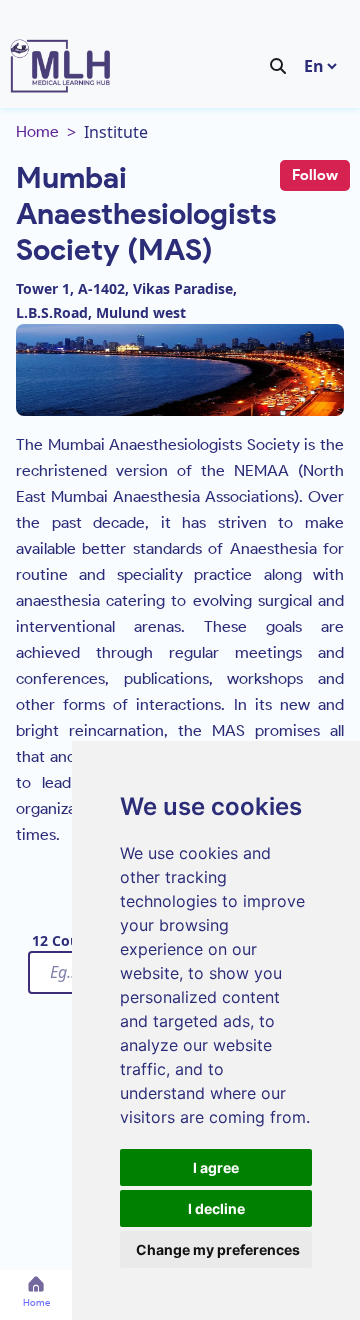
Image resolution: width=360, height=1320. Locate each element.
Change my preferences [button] (218, 1249)
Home (37, 131)
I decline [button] (216, 1208)
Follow (315, 175)
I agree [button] (216, 1167)
